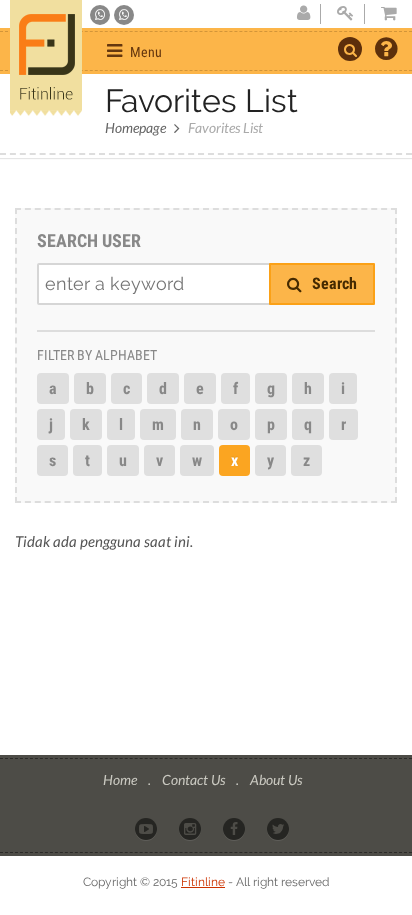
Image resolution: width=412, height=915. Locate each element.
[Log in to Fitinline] (345, 14)
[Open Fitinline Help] (386, 51)
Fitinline (203, 882)
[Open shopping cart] (383, 14)
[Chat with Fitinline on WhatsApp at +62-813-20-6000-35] (101, 15)
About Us (276, 779)
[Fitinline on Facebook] (235, 828)
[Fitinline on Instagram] (191, 828)
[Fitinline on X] (279, 828)
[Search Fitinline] (350, 49)
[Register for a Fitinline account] (303, 14)
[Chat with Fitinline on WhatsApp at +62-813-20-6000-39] (124, 15)
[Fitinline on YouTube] (147, 828)
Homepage (135, 127)
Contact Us (195, 779)
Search (332, 283)
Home (121, 779)
